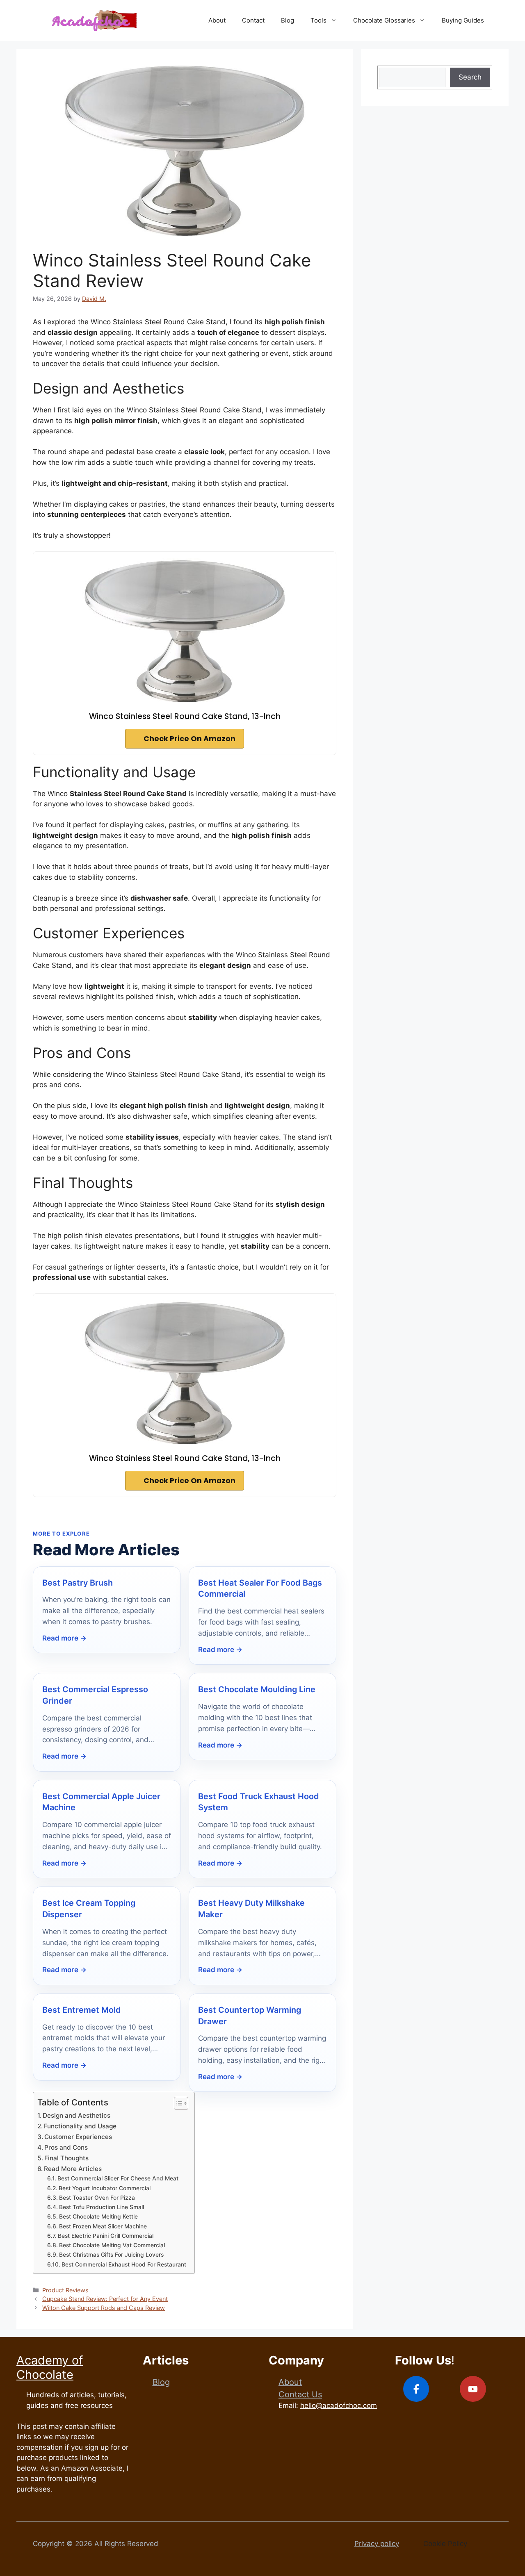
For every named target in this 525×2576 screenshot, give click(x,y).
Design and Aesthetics (76, 2115)
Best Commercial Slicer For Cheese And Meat (118, 2178)
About (217, 20)
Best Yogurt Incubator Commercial (105, 2188)
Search (470, 77)
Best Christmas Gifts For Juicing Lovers (111, 2255)
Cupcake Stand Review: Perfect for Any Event (105, 2299)
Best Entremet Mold (82, 2010)
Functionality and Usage (80, 2126)
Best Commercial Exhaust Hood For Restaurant (124, 2264)
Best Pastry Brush (78, 1583)
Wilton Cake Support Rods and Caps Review (104, 2308)
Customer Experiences (78, 2137)
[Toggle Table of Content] (177, 2103)
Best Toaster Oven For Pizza (97, 2198)
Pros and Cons (66, 2147)
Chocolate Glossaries (384, 20)
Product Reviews (65, 2290)
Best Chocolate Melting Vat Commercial (112, 2245)
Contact (253, 20)
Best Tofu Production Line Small (102, 2207)
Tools (318, 20)
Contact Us (300, 2394)
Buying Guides (463, 20)
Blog (288, 20)
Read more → (64, 1638)
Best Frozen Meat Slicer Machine (103, 2226)
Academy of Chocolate (50, 2367)
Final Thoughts (66, 2158)
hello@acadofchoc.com (339, 2405)
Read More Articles (73, 2169)
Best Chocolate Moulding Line (257, 1689)
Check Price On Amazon (189, 739)
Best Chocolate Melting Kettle (98, 2216)
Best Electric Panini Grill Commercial (106, 2236)
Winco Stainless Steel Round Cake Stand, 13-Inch (185, 716)
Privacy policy (377, 2544)
